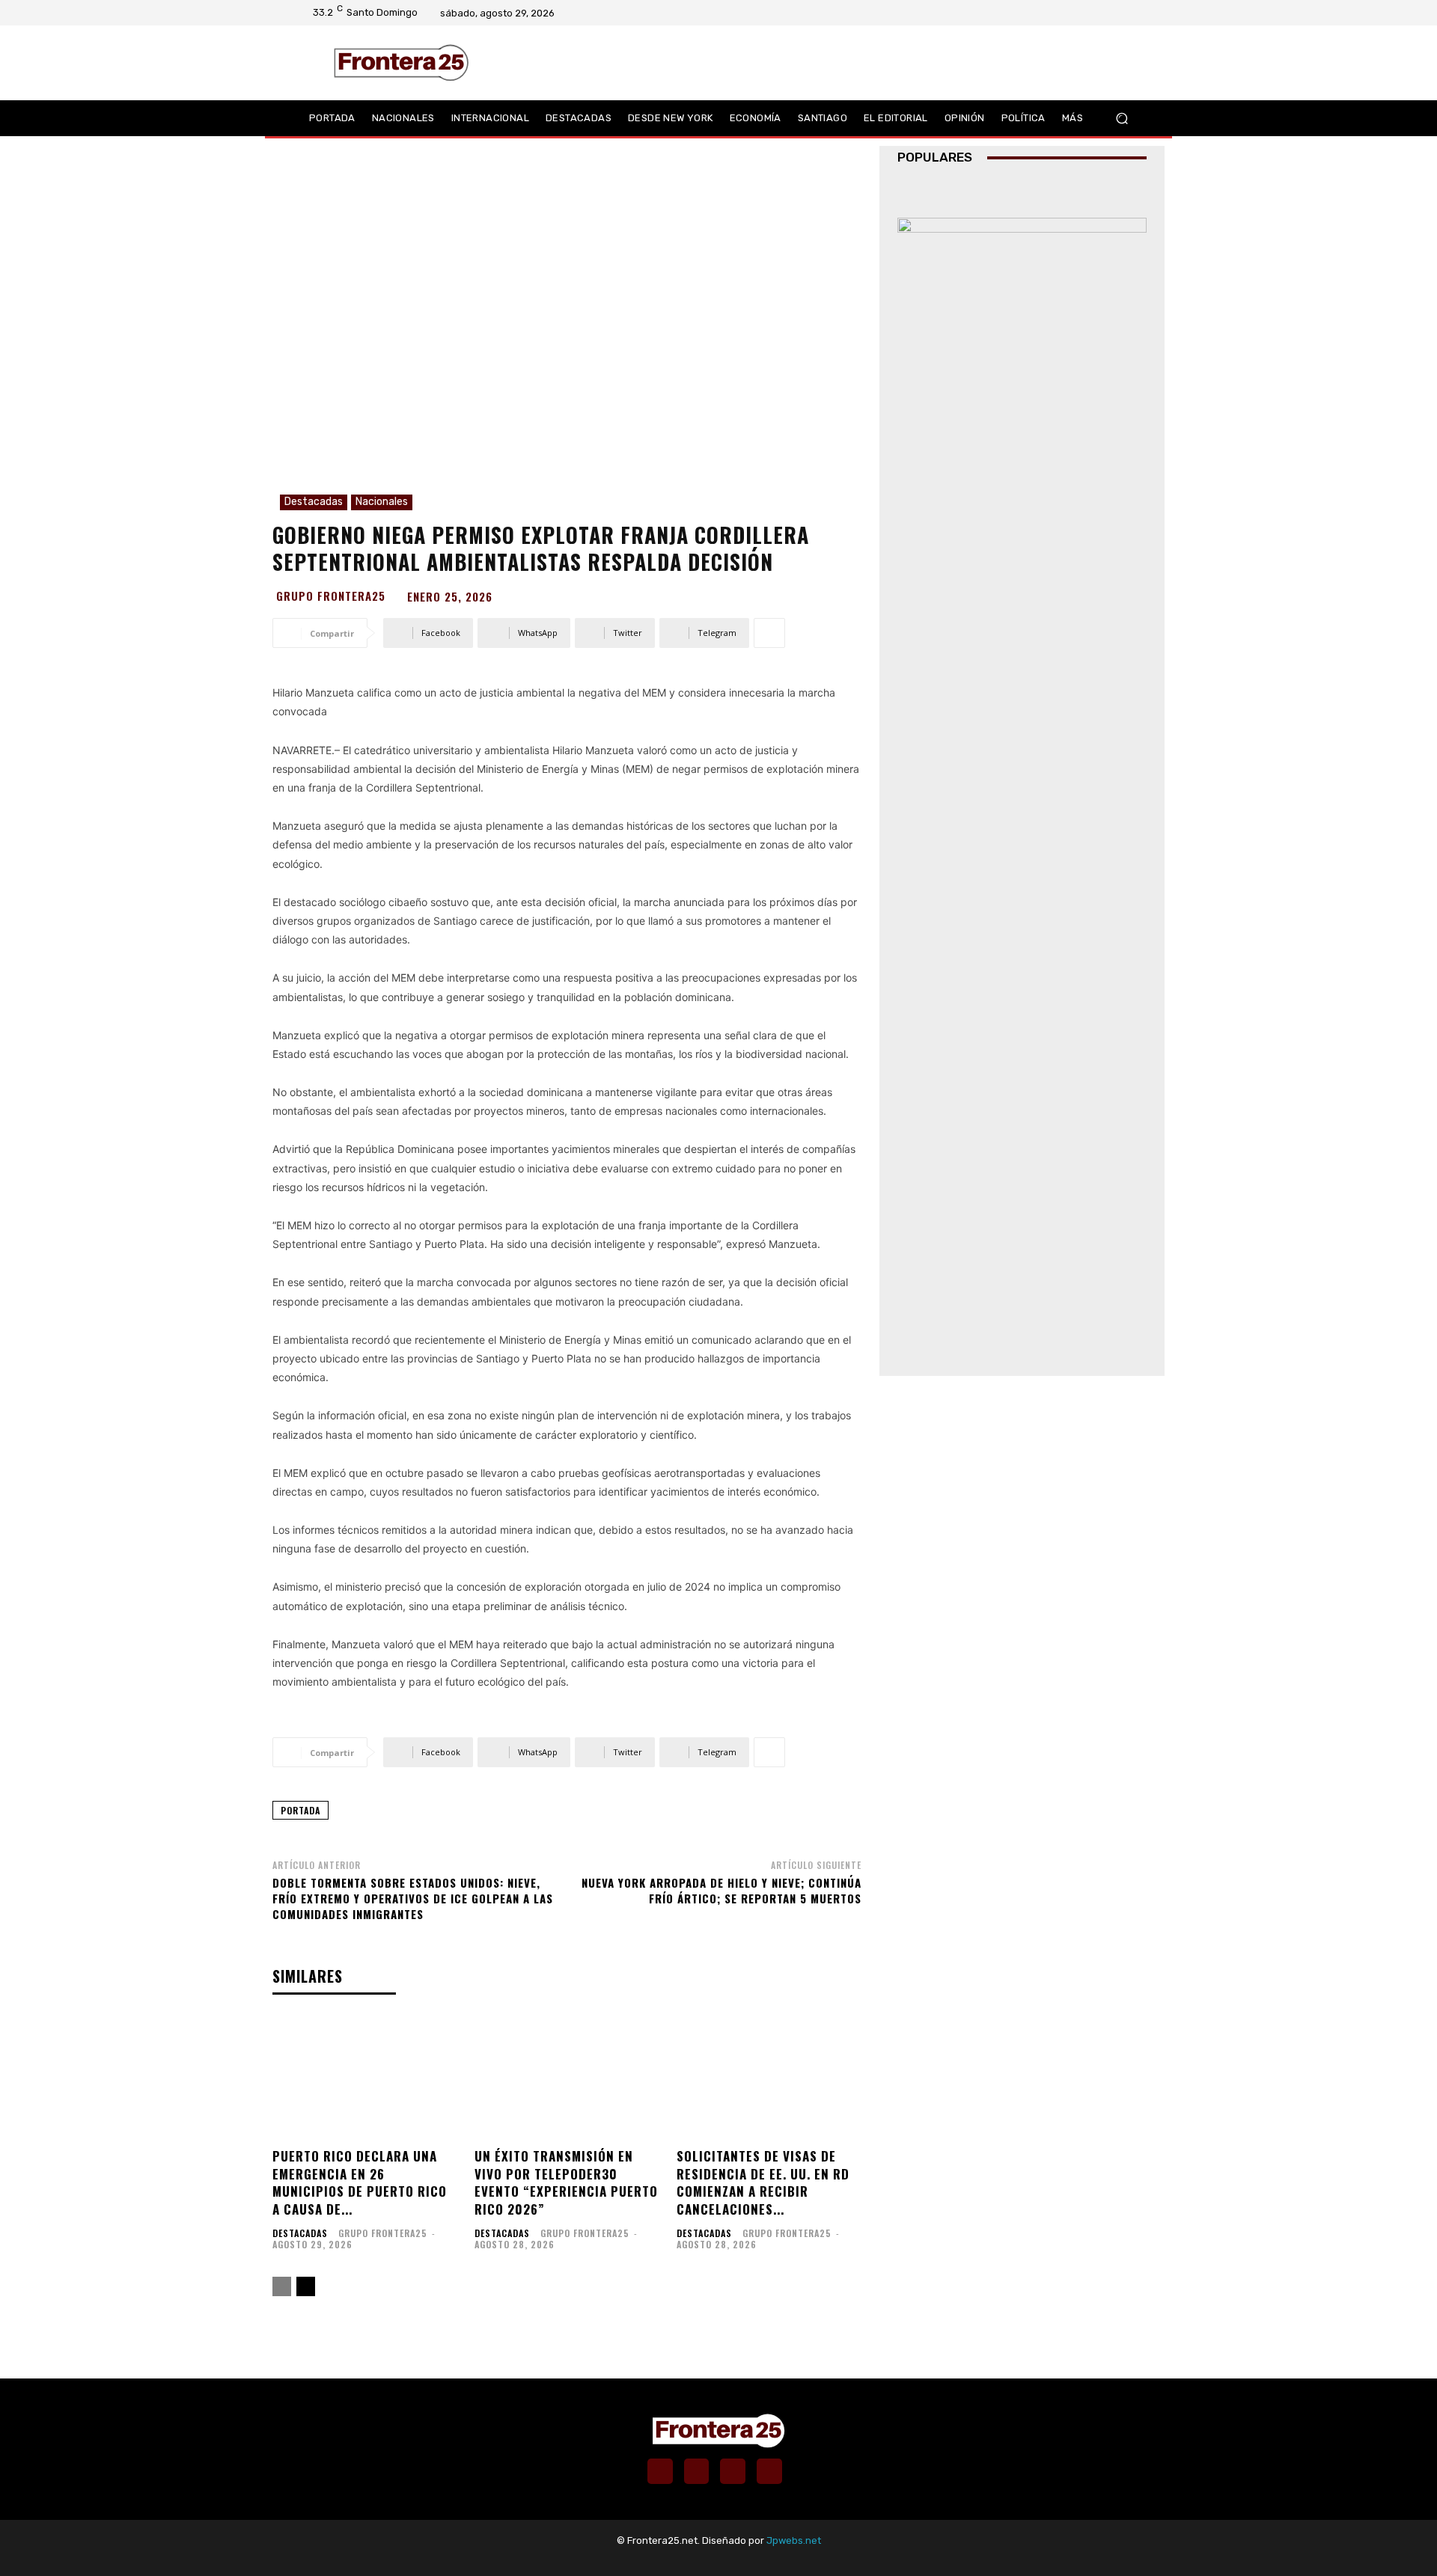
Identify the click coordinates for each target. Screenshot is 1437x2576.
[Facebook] (1068, 13)
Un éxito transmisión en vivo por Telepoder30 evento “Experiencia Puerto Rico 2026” (566, 2182)
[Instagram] (1087, 13)
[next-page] (306, 2286)
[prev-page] (282, 2286)
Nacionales (382, 502)
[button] (1122, 118)
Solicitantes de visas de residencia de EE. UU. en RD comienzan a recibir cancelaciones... (763, 2182)
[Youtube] (1126, 13)
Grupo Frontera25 (331, 596)
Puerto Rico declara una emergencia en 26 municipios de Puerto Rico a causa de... (360, 2182)
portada (300, 1810)
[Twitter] (1107, 13)
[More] (769, 633)
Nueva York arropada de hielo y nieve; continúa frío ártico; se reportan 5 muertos (721, 1890)
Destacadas (314, 502)
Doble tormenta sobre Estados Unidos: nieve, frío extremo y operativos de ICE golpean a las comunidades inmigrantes (413, 1898)
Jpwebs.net (794, 2540)
